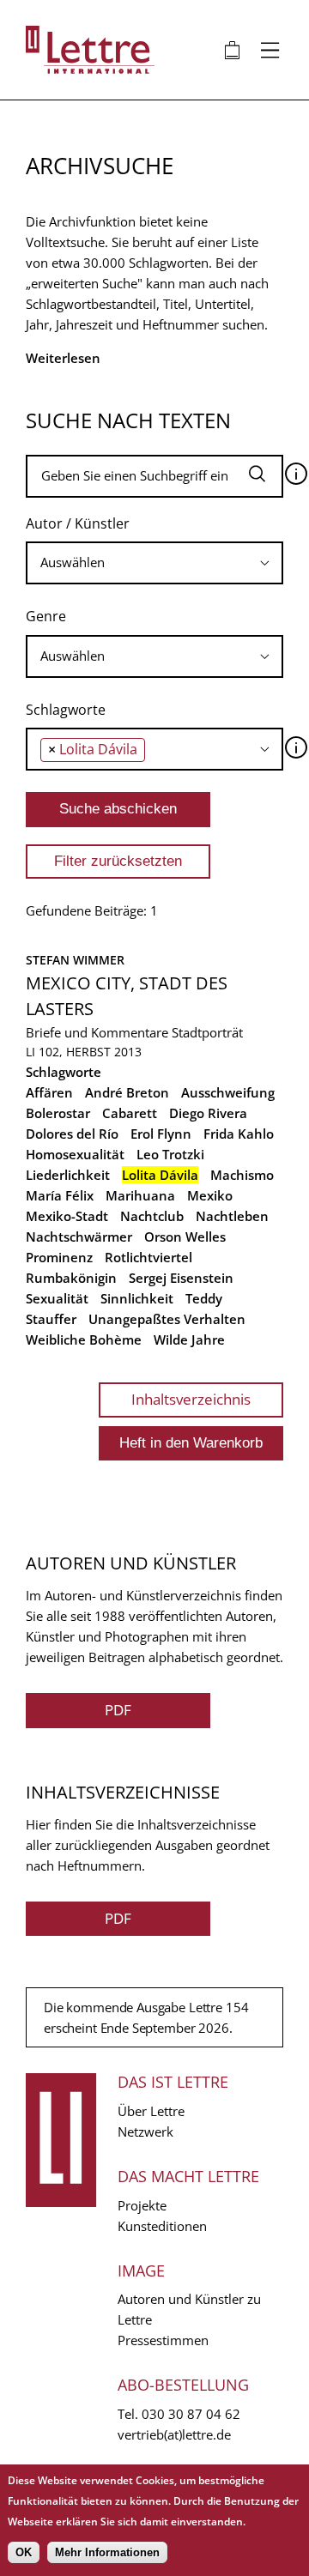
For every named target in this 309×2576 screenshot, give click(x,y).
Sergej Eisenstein (181, 1278)
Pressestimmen (163, 2340)
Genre (46, 616)
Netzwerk (145, 2132)
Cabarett (130, 1113)
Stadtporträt (207, 1032)
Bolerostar (58, 1113)
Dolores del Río (72, 1134)
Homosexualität (75, 1154)
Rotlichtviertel (148, 1257)
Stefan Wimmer (75, 960)
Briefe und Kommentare (97, 1032)
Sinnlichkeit (137, 1298)
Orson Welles (185, 1237)
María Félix (60, 1195)
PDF (118, 1710)
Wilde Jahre (189, 1339)
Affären (49, 1092)
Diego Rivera (208, 1113)
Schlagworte (66, 710)
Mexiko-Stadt (67, 1216)
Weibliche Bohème (84, 1339)
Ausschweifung (228, 1092)
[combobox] (154, 563)
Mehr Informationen (107, 2552)
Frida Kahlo (239, 1134)
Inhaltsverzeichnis (191, 1399)
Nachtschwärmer (79, 1237)
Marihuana (140, 1195)
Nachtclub (152, 1216)
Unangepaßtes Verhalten (167, 1319)
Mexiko (210, 1195)
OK (24, 2552)
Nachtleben (232, 1216)
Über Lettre (151, 2111)
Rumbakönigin (71, 1278)
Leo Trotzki (170, 1154)
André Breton (127, 1092)
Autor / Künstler (78, 523)
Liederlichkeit (68, 1175)
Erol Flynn (161, 1134)
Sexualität (57, 1298)
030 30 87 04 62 (191, 2414)
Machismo (242, 1175)
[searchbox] (154, 562)
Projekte (142, 2205)
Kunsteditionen (162, 2226)
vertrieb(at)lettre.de (174, 2434)
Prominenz (59, 1257)
